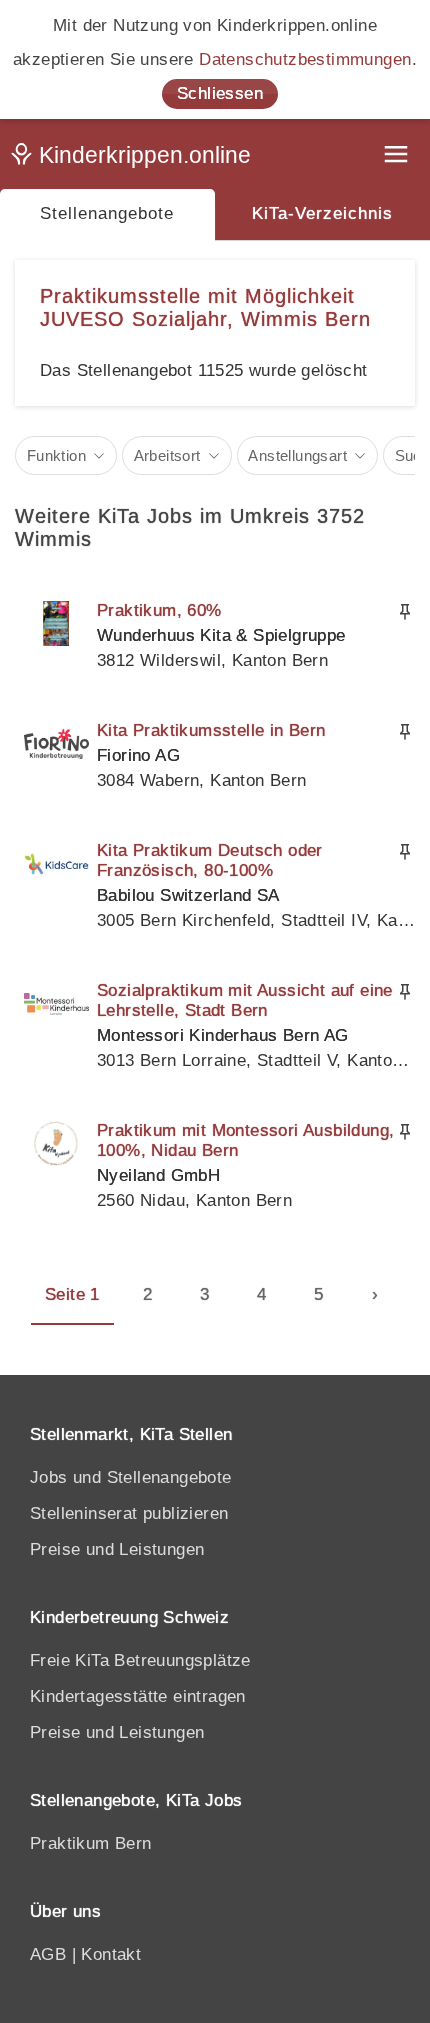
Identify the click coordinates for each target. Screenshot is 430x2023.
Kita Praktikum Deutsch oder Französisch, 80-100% (210, 860)
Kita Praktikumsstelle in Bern (211, 730)
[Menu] (398, 156)
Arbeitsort (167, 455)
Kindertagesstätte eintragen (138, 1696)
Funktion (56, 455)
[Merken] (405, 612)
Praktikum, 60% (159, 610)
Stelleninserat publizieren (129, 1513)
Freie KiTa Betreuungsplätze (140, 1660)
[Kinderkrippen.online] (135, 159)
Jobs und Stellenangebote (131, 1477)
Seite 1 (72, 1294)
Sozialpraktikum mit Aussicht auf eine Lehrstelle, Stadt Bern (245, 1000)
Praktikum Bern (91, 1843)
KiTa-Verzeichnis (322, 213)
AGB (48, 1954)
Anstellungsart (297, 455)
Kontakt (111, 1954)
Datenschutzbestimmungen (305, 59)
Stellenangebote (107, 213)
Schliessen (220, 93)
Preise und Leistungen (117, 1549)
